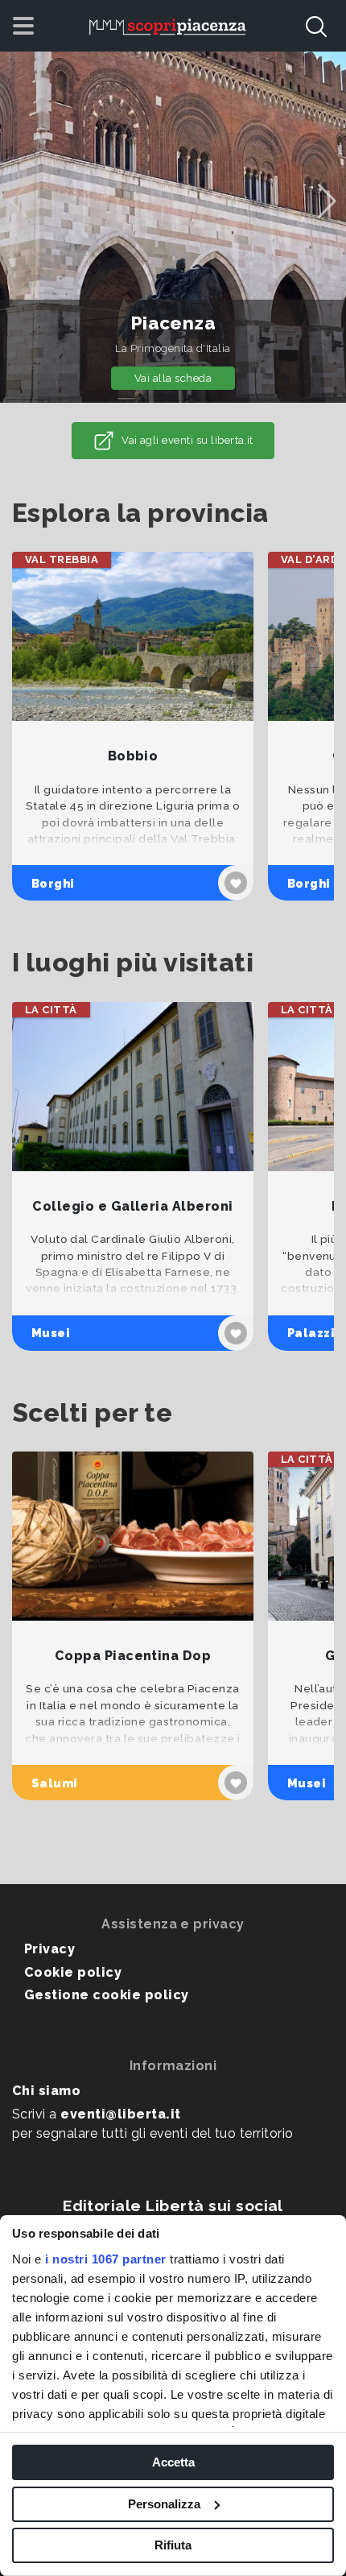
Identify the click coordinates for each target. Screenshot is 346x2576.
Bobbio (133, 756)
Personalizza (164, 2504)
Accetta (173, 2462)
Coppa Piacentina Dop (133, 1656)
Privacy (49, 1949)
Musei (51, 1333)
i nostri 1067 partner (106, 2259)
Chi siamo (46, 2091)
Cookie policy (73, 1972)
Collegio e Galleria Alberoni (132, 1206)
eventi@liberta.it (120, 2114)
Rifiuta (173, 2545)
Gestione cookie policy (107, 1995)
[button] (327, 201)
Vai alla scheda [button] (173, 378)
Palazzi (311, 1333)
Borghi (53, 883)
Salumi (55, 1783)
